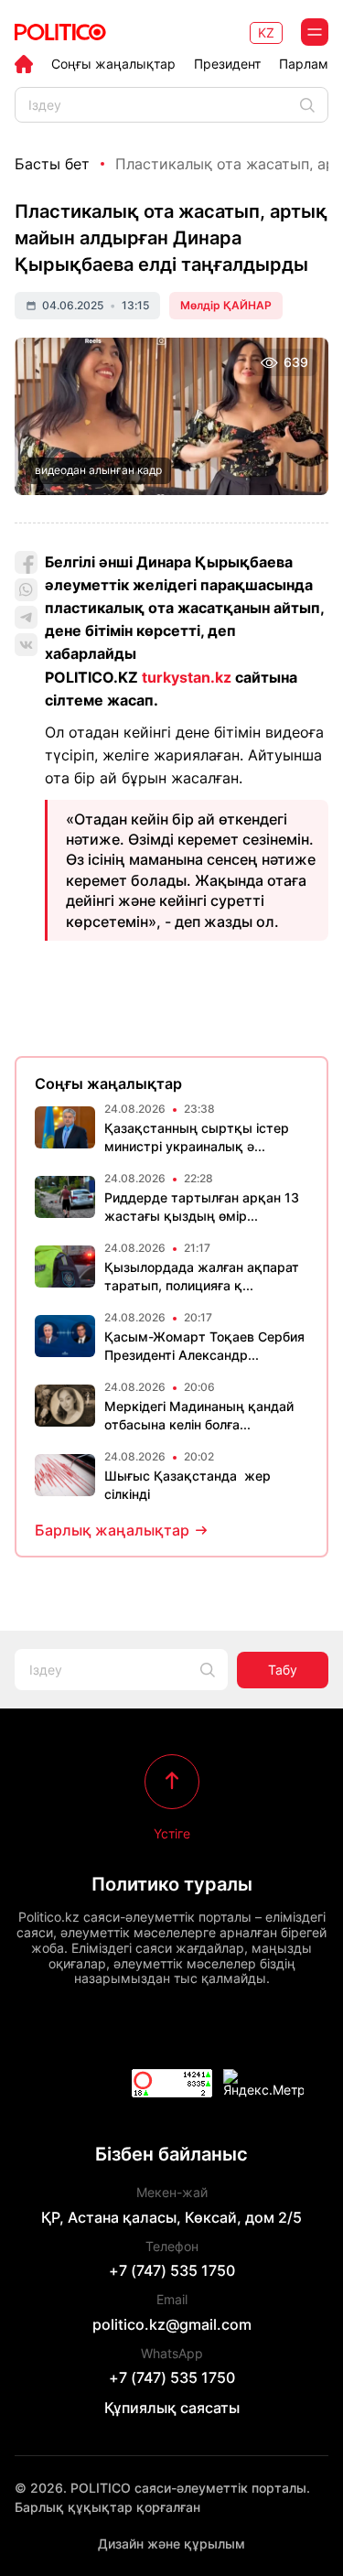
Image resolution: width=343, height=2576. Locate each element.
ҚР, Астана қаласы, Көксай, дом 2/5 (171, 2217)
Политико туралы (172, 1884)
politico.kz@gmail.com (172, 2324)
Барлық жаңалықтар (112, 1530)
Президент (227, 64)
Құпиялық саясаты (172, 2408)
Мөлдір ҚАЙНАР (226, 305)
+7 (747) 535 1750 (172, 2270)
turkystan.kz (187, 677)
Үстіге (172, 1833)
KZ (266, 32)
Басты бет (52, 164)
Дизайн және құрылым (171, 2544)
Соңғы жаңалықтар (113, 64)
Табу (283, 1670)
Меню (315, 32)
